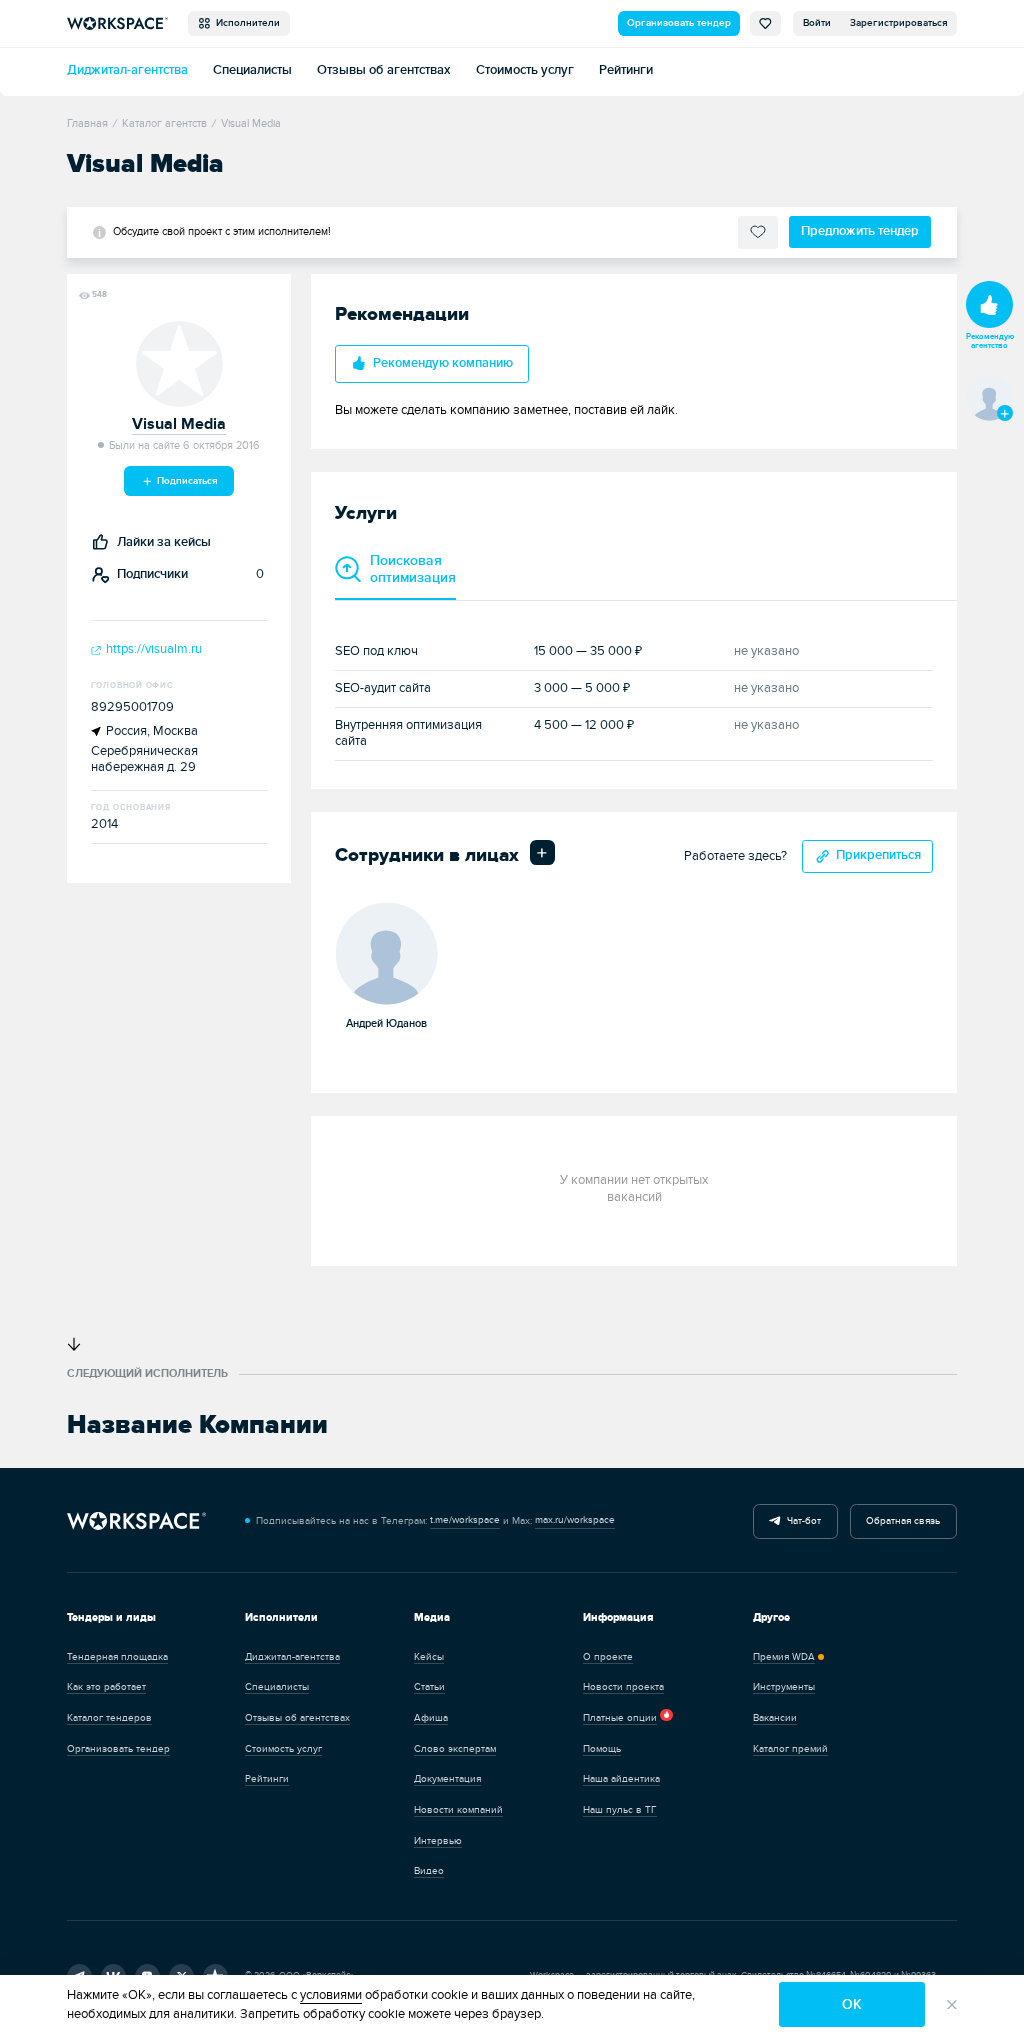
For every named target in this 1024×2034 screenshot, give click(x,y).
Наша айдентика (621, 1779)
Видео (429, 1871)
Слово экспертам (455, 1749)
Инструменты (784, 1687)
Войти (817, 23)
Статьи (429, 1687)
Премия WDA (784, 1657)
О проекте (608, 1657)
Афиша (431, 1718)
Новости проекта (623, 1687)
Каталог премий (790, 1749)
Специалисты (252, 70)
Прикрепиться (878, 855)
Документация (447, 1779)
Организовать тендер (679, 23)
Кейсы (429, 1657)
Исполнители (245, 23)
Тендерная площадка (117, 1657)
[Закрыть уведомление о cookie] (952, 2004)
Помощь (602, 1749)
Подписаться (186, 481)
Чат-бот (801, 1521)
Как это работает (106, 1687)
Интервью (438, 1841)
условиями (331, 1995)
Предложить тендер (860, 231)
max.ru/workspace (575, 1520)
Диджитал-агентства (127, 70)
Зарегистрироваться (899, 23)
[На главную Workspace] (136, 1521)
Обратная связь (903, 1521)
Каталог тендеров (109, 1718)
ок (852, 2004)
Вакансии (775, 1718)
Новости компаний (458, 1810)
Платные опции (620, 1718)
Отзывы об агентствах (383, 70)
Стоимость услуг (525, 70)
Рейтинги (626, 70)
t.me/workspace (465, 1520)
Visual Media (179, 424)
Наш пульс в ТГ (620, 1810)
